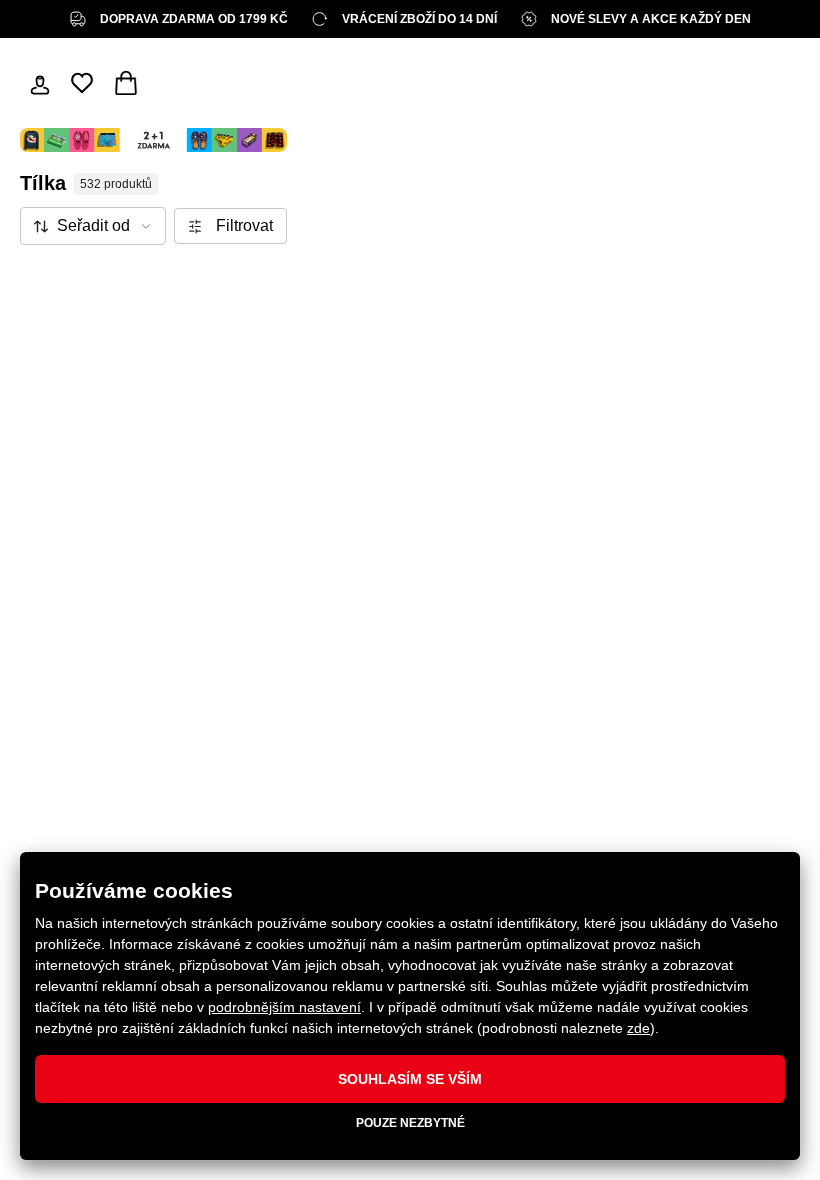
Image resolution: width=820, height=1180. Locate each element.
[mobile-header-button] (40, 83)
